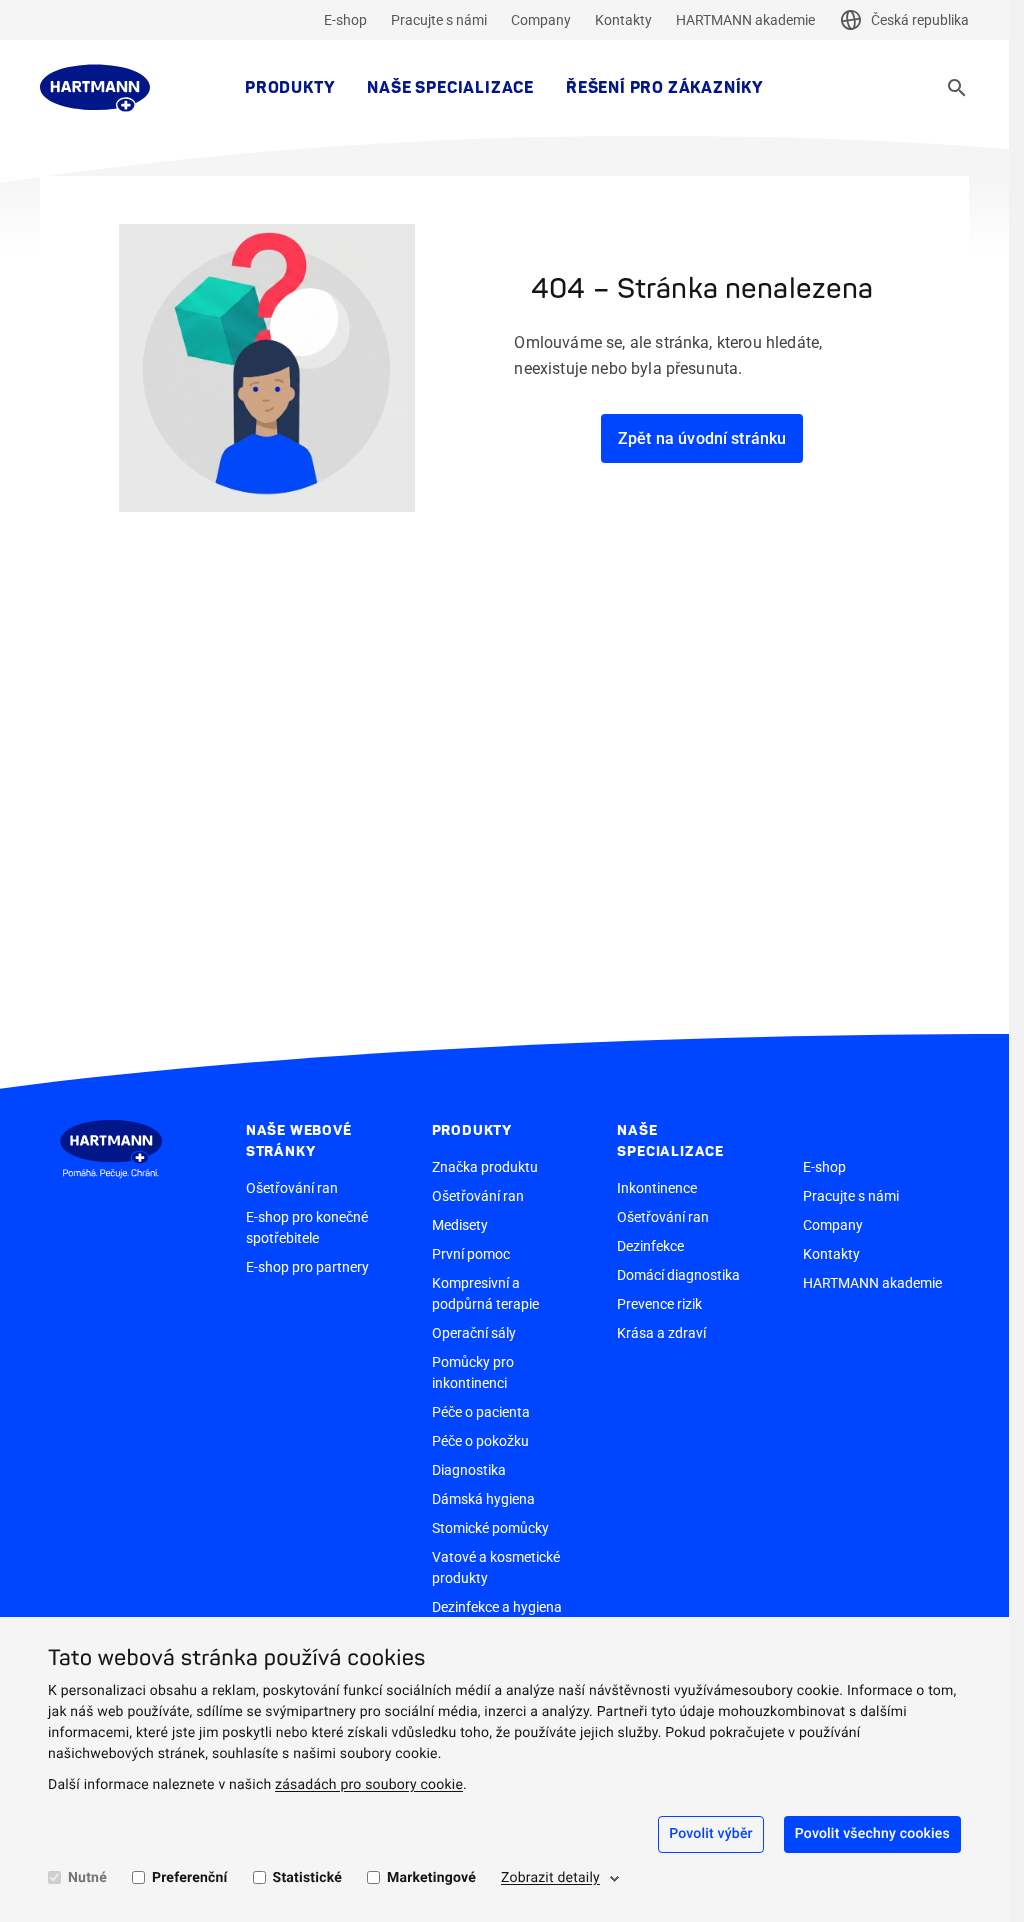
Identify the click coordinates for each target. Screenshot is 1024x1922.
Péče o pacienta (481, 1412)
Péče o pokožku (480, 1441)
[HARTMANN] (95, 88)
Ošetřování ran (292, 1188)
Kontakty (623, 20)
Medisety (460, 1225)
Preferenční (190, 1878)
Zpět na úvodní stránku (702, 438)
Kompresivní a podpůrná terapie (485, 1293)
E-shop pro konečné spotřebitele (307, 1227)
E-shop (345, 20)
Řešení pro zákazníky (665, 88)
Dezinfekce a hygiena (497, 1607)
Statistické (307, 1878)
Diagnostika (469, 1470)
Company (541, 20)
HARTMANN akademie (745, 20)
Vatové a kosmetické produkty (496, 1567)
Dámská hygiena (483, 1499)
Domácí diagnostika (678, 1275)
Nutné (87, 1878)
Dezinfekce (650, 1246)
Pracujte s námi (439, 20)
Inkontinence (657, 1188)
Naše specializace (450, 88)
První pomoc (471, 1254)
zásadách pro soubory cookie (369, 1785)
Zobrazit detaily (550, 1878)
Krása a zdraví (661, 1333)
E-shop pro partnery (307, 1267)
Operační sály (474, 1333)
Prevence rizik (659, 1304)
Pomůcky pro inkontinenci (473, 1372)
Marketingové (431, 1878)
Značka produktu (485, 1167)
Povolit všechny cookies (872, 1834)
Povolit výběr (711, 1834)
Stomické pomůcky (490, 1528)
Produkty (290, 88)
